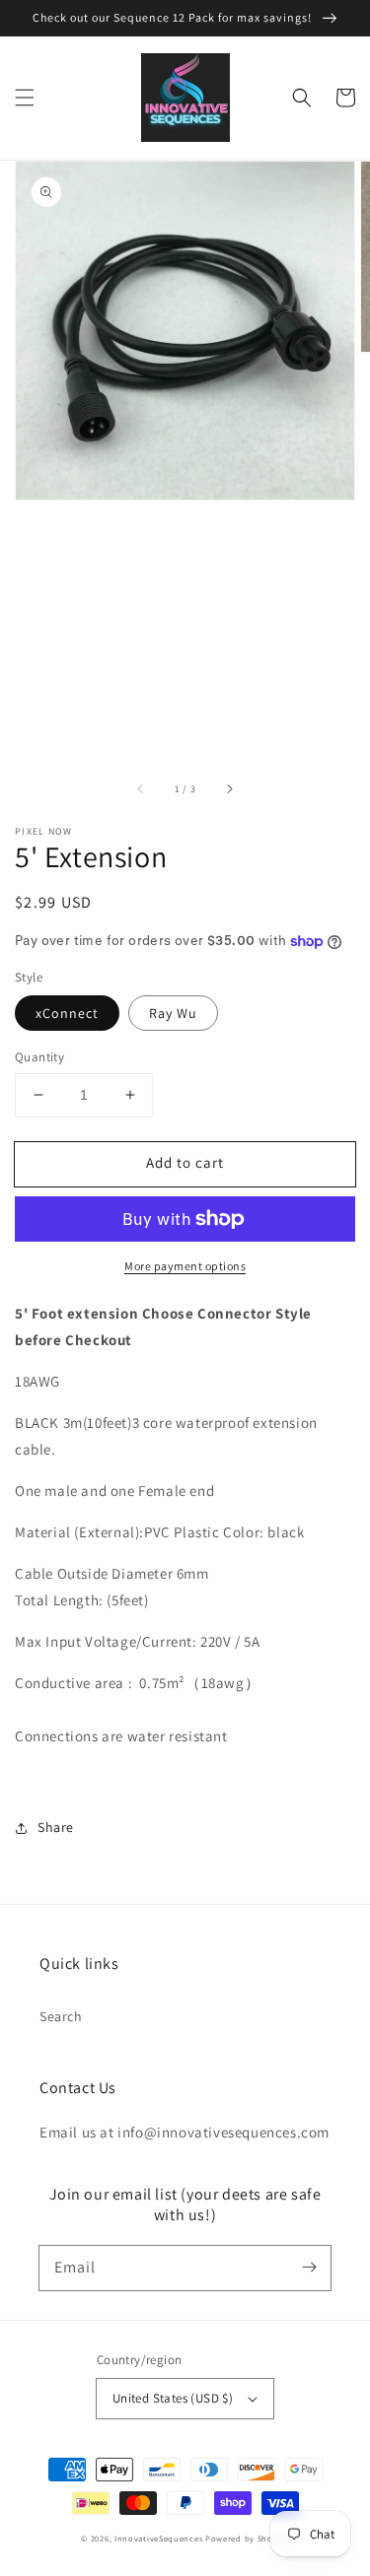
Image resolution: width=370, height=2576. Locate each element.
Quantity (39, 1057)
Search (61, 2016)
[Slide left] (141, 789)
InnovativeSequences (158, 2538)
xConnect (67, 1013)
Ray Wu (173, 1013)
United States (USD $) (173, 2398)
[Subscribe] (309, 2268)
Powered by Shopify (247, 2538)
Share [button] (56, 1827)
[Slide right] (229, 789)
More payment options (185, 1266)
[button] (25, 98)
